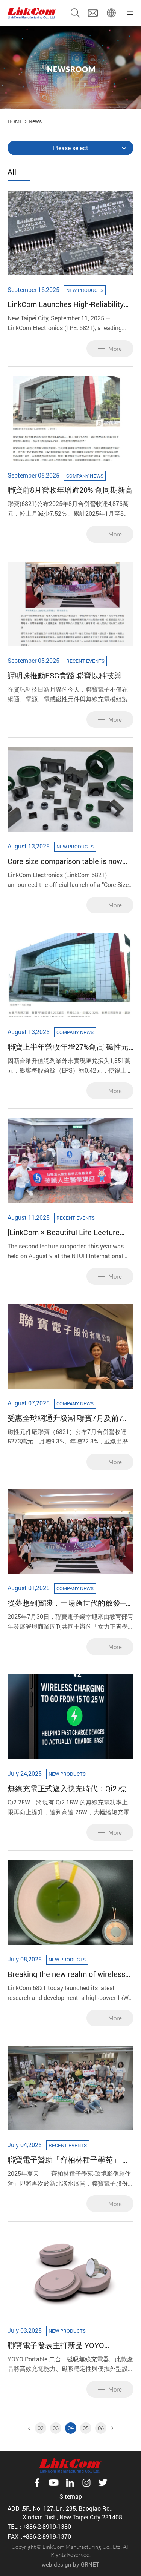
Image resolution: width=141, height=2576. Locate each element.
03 (56, 2428)
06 (101, 2428)
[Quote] (93, 13)
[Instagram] (86, 2483)
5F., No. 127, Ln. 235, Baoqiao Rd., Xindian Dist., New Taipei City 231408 (72, 2512)
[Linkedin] (70, 2483)
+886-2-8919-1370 (47, 2536)
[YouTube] (53, 2483)
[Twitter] (103, 2483)
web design (57, 2564)
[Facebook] (37, 2483)
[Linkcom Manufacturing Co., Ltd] (32, 13)
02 (41, 2428)
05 (86, 2428)
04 (71, 2428)
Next (111, 2428)
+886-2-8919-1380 (47, 2526)
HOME (15, 121)
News (35, 121)
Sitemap (71, 2496)
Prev (30, 2428)
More (115, 349)
